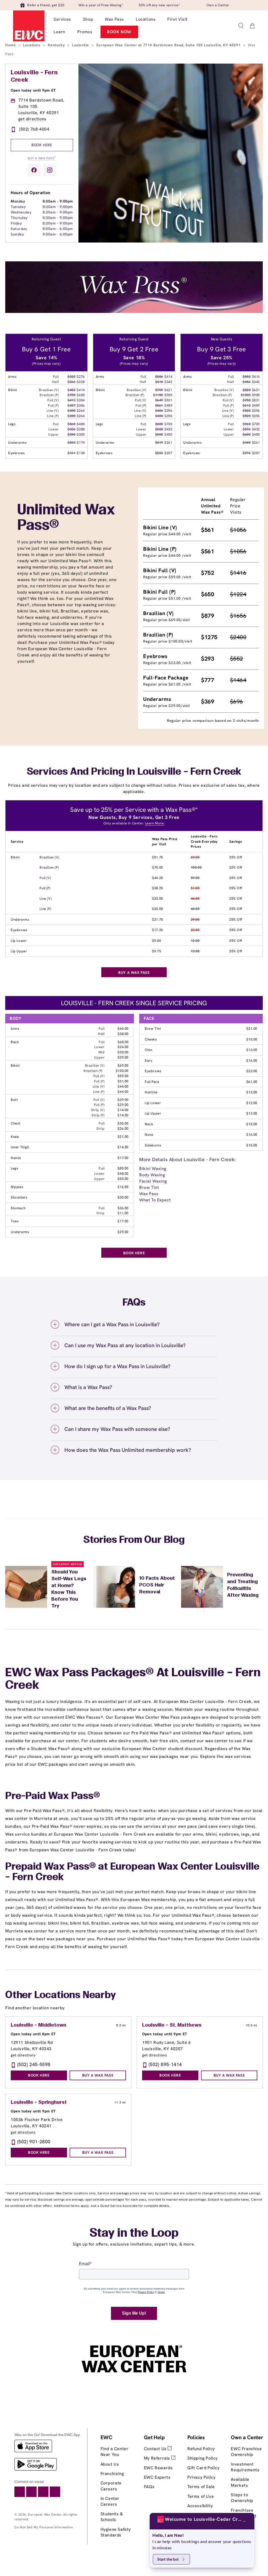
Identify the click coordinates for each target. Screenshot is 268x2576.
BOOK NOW (119, 32)
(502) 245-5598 (34, 2064)
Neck (149, 1124)
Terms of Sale (201, 2487)
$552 (247, 377)
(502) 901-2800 (34, 2142)
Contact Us (156, 2449)
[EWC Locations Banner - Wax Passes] (134, 311)
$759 (159, 390)
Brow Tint (153, 1029)
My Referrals (158, 2458)
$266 (71, 382)
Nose (149, 1135)
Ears (148, 1061)
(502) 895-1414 (165, 2064)
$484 (159, 411)
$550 (159, 434)
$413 (71, 400)
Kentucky (57, 45)
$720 (168, 424)
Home (11, 45)
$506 (159, 377)
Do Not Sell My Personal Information (44, 2527)
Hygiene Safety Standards (116, 2532)
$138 (81, 453)
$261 (168, 443)
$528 (159, 429)
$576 (247, 429)
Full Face (152, 1082)
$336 (71, 429)
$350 (71, 434)
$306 (81, 405)
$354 (81, 400)
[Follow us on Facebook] (34, 170)
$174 (81, 443)
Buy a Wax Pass (42, 158)
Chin (148, 1050)
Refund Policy (201, 2449)
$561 (159, 405)
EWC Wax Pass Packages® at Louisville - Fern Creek (133, 1679)
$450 (168, 434)
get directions (32, 119)
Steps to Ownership (242, 2498)
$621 (168, 390)
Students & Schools (112, 2517)
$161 (71, 453)
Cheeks (151, 1039)
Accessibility (200, 2506)
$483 (71, 390)
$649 (159, 400)
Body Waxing (152, 1175)
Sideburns (153, 1145)
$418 (159, 382)
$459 (168, 405)
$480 (81, 424)
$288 (81, 429)
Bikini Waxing (153, 1169)
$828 (247, 390)
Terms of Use (201, 2496)
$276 (81, 377)
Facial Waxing (153, 1181)
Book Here (42, 145)
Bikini (15, 857)
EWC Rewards (158, 2468)
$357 (71, 405)
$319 (159, 443)
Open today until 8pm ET (33, 2034)
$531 (168, 400)
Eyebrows (19, 930)
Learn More (154, 823)
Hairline (151, 1092)
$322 (71, 377)
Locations (32, 45)
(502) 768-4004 (34, 129)
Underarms (20, 919)
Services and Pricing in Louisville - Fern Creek (134, 772)
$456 (247, 382)
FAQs (149, 2487)
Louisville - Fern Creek (34, 76)
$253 (159, 453)
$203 (71, 443)
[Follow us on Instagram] (50, 170)
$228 (81, 382)
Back (15, 1042)
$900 (168, 395)
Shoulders (19, 1197)
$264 (81, 411)
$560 (71, 424)
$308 (71, 411)
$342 (168, 382)
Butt (14, 1100)
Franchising (112, 2474)
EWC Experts (157, 2477)
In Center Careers (110, 2501)
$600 (81, 395)
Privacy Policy (201, 2477)
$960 (247, 424)
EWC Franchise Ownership (246, 2452)
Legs (14, 1168)
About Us (110, 2464)
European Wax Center (45, 2515)
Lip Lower (19, 941)
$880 (159, 424)
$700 (71, 395)
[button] (241, 26)
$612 (247, 405)
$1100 (158, 395)
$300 (81, 434)
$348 (247, 443)
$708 (247, 400)
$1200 (246, 395)
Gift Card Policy (203, 2468)
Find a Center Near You (115, 2452)
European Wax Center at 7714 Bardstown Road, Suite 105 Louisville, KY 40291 (169, 45)
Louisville (81, 45)
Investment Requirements (245, 2467)
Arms (15, 1029)
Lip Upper (19, 951)
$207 (168, 453)
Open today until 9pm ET (33, 90)
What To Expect (155, 1200)
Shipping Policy (203, 2458)
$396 (168, 411)
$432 (168, 429)
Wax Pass (149, 1194)
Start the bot (168, 2559)
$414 (81, 390)
